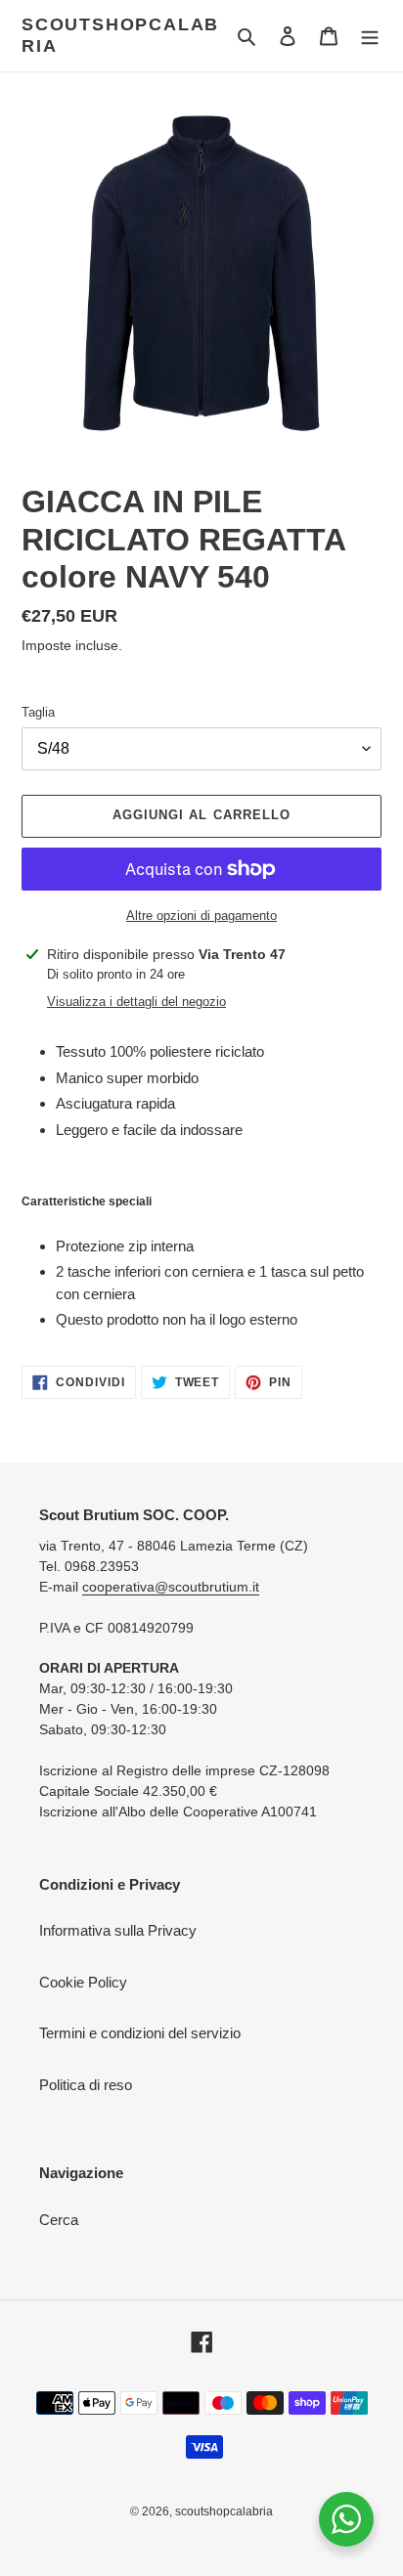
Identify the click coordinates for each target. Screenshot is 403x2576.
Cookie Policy (83, 1982)
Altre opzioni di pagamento (201, 916)
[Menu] (370, 36)
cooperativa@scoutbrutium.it (171, 1587)
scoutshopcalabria (120, 35)
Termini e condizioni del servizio (140, 2033)
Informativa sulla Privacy (118, 1930)
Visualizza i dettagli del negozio (136, 1002)
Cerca (59, 2220)
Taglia (38, 712)
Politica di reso (86, 2085)
